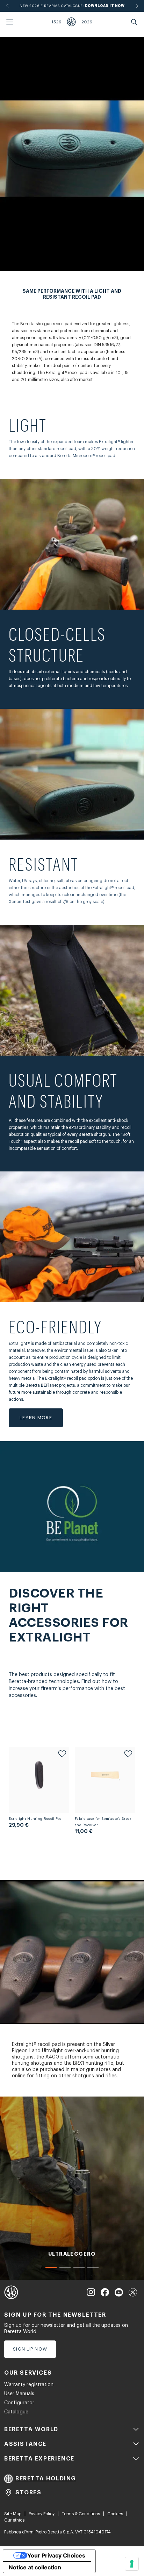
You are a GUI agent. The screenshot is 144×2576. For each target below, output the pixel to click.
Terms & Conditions (81, 2514)
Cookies (115, 2514)
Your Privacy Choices (56, 2555)
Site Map (13, 2514)
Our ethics (14, 2520)
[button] (51, 2268)
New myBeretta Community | (72, 6)
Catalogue (16, 2412)
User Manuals (19, 2394)
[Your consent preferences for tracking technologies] (132, 2564)
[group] (72, 2188)
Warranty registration (29, 2385)
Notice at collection (35, 2567)
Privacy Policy (42, 2514)
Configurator (19, 2403)
